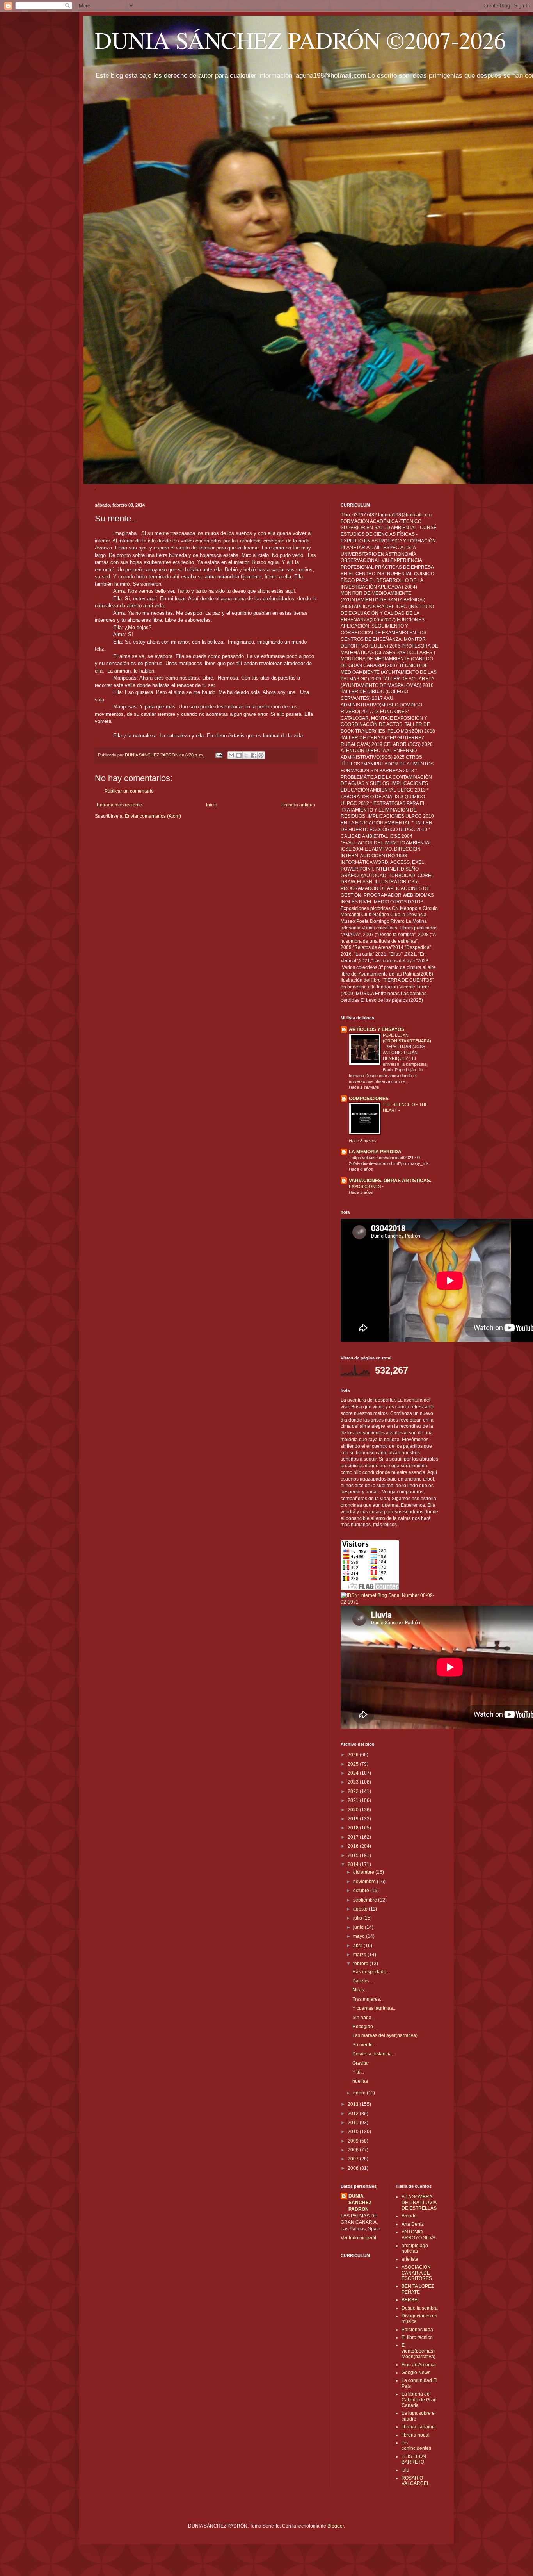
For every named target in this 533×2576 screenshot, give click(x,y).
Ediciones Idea (417, 2330)
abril (358, 1946)
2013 (354, 2104)
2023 (354, 1782)
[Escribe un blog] (239, 755)
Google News (416, 2373)
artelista (410, 2259)
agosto (361, 1909)
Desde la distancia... (374, 2054)
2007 (354, 2159)
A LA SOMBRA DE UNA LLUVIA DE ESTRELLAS (419, 2202)
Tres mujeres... (368, 1999)
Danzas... (362, 1981)
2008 (354, 2150)
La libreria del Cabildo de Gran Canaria (419, 2400)
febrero (361, 1964)
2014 (354, 1864)
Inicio (212, 805)
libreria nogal (416, 2435)
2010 (354, 2132)
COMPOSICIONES (369, 1099)
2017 (354, 1837)
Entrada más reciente (119, 805)
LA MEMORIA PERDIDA (375, 1152)
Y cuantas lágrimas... (374, 2008)
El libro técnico (417, 2337)
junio (359, 1927)
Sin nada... (364, 2018)
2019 (354, 1819)
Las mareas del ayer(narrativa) (385, 2035)
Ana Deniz (413, 2224)
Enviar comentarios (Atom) (153, 816)
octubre (362, 1891)
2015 (354, 1855)
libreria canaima (419, 2427)
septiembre (366, 1900)
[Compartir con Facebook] (254, 755)
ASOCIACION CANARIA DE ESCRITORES (417, 2273)
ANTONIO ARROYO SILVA (418, 2235)
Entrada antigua (298, 805)
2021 (354, 1800)
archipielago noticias (415, 2248)
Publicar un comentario (129, 791)
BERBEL (411, 2300)
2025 (354, 1764)
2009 (354, 2141)
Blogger (336, 2526)
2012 (354, 2114)
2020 (354, 1810)
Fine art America (419, 2365)
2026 (354, 1755)
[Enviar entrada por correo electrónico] (219, 755)
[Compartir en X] (246, 755)
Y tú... (358, 2072)
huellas (360, 2081)
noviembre (365, 1882)
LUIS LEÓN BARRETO (414, 2459)
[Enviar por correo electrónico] (231, 755)
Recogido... (364, 2027)
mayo (360, 1936)
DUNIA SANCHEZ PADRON (360, 2203)
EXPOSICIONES (365, 1186)
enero (360, 2093)
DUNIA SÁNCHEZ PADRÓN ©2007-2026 (300, 40)
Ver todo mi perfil (358, 2238)
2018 (354, 1828)
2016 (354, 1846)
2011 (354, 2123)
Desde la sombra (420, 2308)
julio (358, 1918)
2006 (354, 2168)
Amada (409, 2216)
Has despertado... (371, 1972)
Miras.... (361, 1990)
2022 (354, 1791)
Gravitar (361, 2063)
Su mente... (364, 2045)
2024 (354, 1773)
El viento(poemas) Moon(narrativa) (418, 2351)
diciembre (364, 1872)
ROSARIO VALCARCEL (416, 2481)
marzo (360, 1955)
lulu (405, 2470)
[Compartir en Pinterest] (261, 755)
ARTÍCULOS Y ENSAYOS (377, 1029)
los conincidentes (416, 2446)
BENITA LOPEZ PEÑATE (418, 2289)
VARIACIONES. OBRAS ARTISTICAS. (390, 1181)
